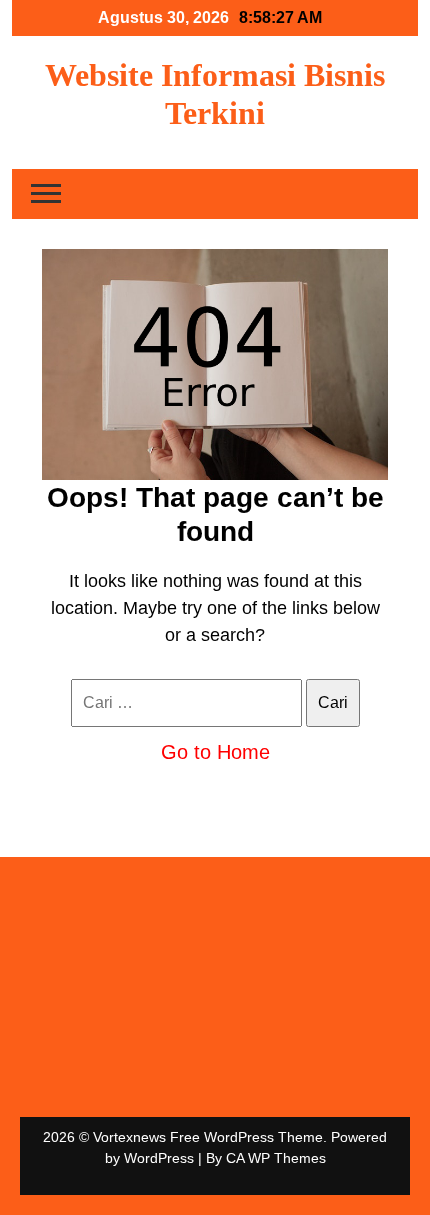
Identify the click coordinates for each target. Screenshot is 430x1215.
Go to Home (215, 752)
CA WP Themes (276, 1158)
